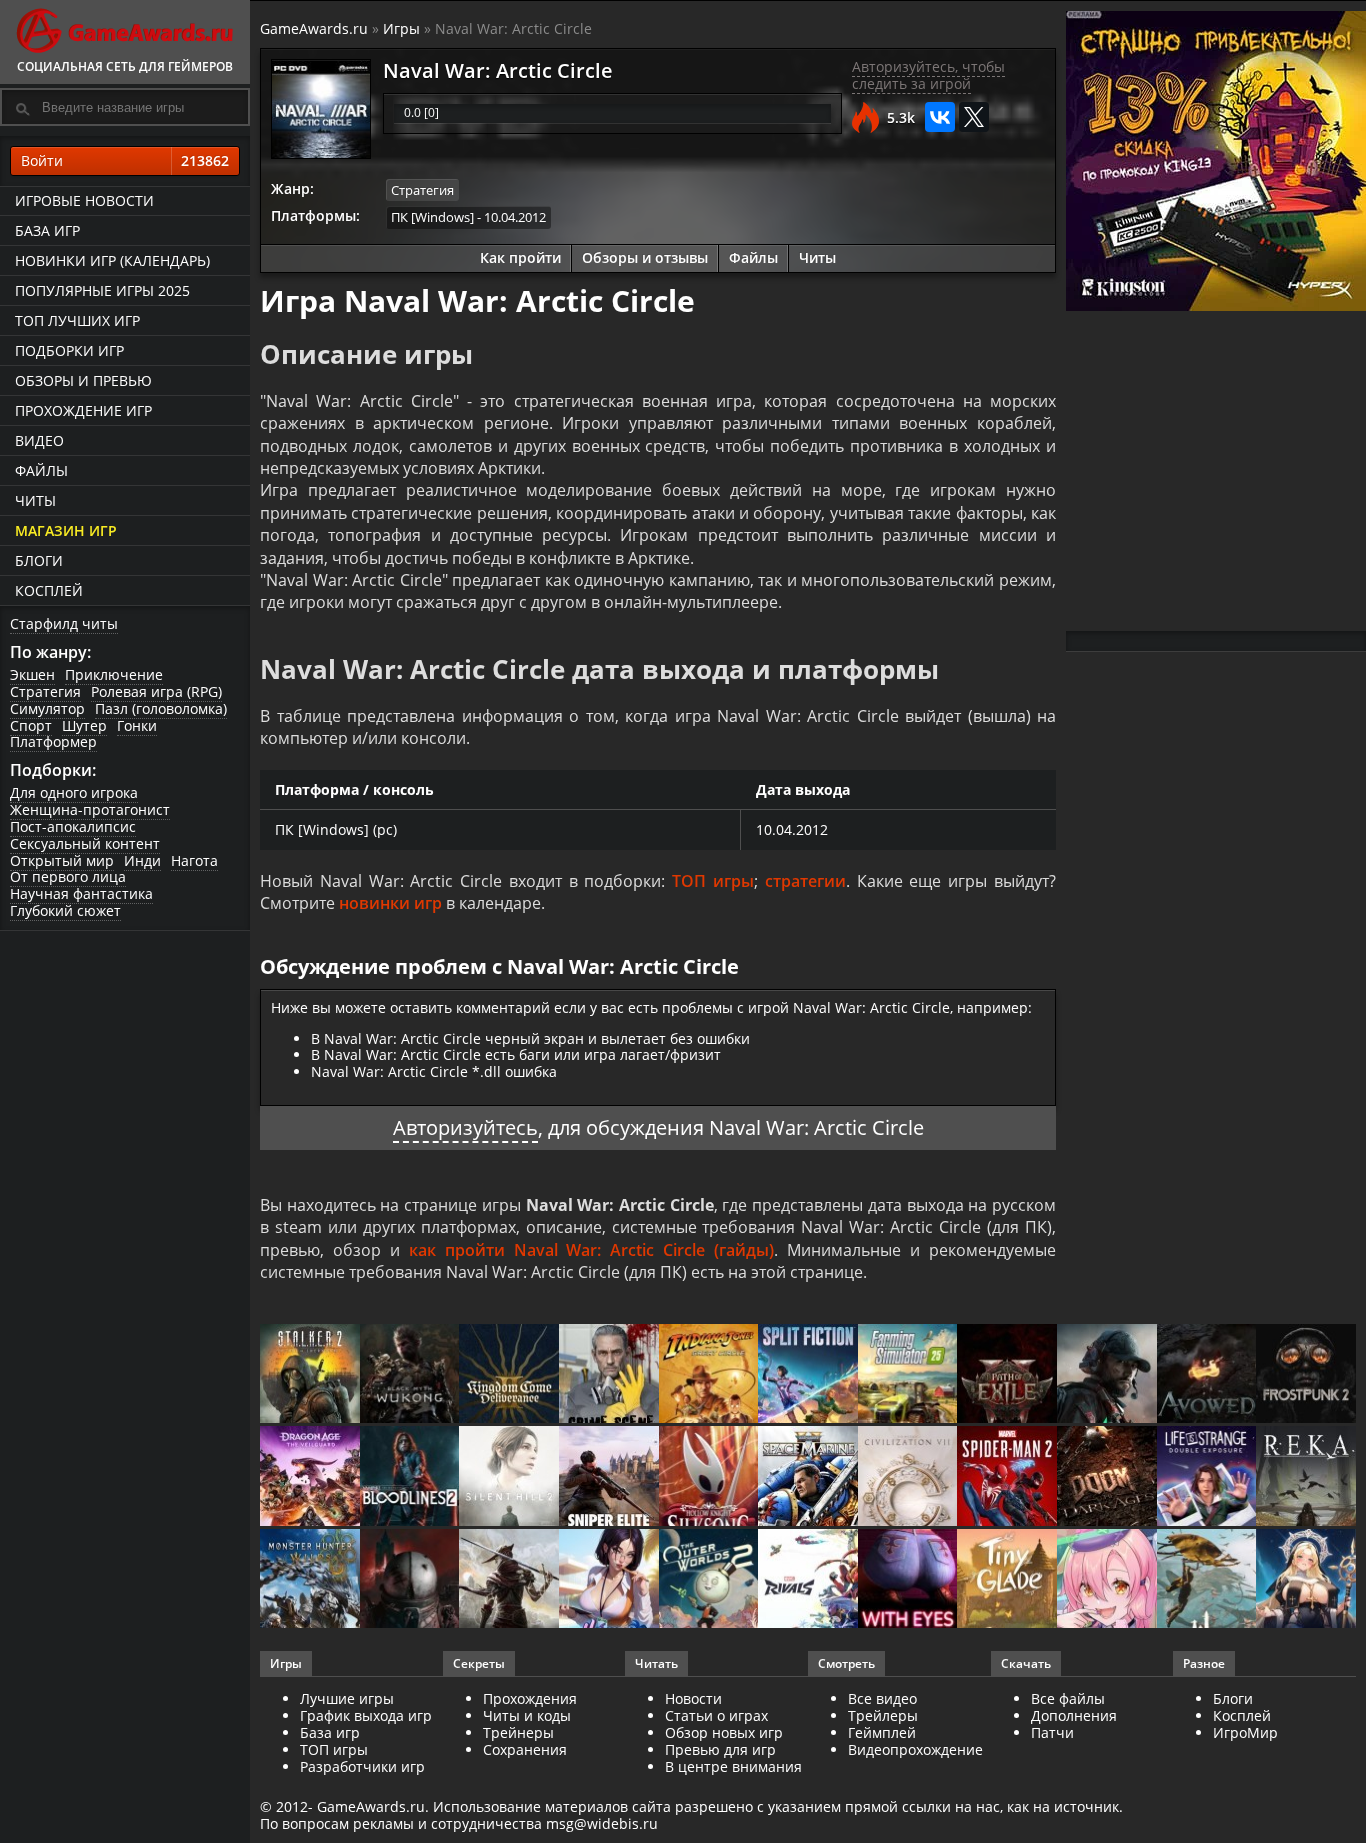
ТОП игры (713, 881)
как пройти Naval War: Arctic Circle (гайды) (592, 1250)
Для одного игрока (74, 792)
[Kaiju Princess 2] (1107, 1580)
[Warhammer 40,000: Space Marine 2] (808, 1477)
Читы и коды (527, 1715)
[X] (974, 117)
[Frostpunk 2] (1306, 1375)
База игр (47, 230)
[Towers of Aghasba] (1207, 1580)
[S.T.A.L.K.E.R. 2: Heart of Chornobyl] (310, 1375)
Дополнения (1074, 1715)
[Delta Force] (1107, 1375)
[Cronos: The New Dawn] (410, 1580)
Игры (401, 28)
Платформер (53, 741)
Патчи (1052, 1732)
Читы (35, 500)
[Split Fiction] (808, 1375)
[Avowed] (1207, 1375)
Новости (693, 1698)
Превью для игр (720, 1749)
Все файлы (1068, 1698)
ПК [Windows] (432, 217)
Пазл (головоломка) (161, 708)
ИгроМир (1245, 1732)
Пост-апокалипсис (73, 826)
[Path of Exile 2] (1007, 1375)
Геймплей (882, 1732)
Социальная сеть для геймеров (125, 66)
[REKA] (1306, 1477)
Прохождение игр (83, 410)
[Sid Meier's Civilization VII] (908, 1477)
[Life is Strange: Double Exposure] (1207, 1477)
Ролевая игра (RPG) (156, 691)
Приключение (114, 674)
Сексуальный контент (85, 843)
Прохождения (530, 1698)
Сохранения (525, 1749)
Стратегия (45, 691)
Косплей (49, 590)
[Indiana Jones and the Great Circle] (709, 1375)
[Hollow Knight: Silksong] (709, 1477)
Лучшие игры (347, 1698)
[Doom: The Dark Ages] (1107, 1477)
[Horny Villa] (609, 1580)
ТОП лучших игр (77, 320)
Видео (39, 440)
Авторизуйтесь (465, 1127)
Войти (125, 160)
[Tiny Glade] (1007, 1580)
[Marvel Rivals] (808, 1580)
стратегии (805, 881)
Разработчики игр (362, 1766)
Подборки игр (69, 350)
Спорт (31, 725)
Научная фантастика (81, 893)
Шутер (84, 725)
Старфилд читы (64, 623)
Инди (142, 860)
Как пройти (520, 257)
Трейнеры (518, 1732)
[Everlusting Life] (1306, 1580)
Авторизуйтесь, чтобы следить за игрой (928, 75)
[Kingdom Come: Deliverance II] (509, 1375)
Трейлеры (883, 1715)
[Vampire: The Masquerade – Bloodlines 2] (410, 1477)
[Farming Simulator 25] (908, 1375)
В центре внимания (733, 1766)
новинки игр (390, 903)
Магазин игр (66, 530)
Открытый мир (62, 860)
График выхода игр (366, 1715)
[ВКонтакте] (940, 117)
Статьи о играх (716, 1715)
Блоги (39, 560)
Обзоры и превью (83, 380)
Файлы (41, 470)
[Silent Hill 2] (509, 1477)
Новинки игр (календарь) (112, 260)
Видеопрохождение (915, 1749)
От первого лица (68, 876)
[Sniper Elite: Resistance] (609, 1477)
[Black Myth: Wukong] (410, 1375)
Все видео (882, 1698)
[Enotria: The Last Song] (509, 1580)
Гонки (137, 725)
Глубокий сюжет (65, 910)
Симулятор (47, 708)
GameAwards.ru (314, 28)
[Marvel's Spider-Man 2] (1007, 1477)
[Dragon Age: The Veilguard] (310, 1477)
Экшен (32, 674)
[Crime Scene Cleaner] (609, 1375)
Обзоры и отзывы (645, 257)
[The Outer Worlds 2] (709, 1580)
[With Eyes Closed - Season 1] (908, 1580)
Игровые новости (84, 200)
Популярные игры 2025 (102, 290)
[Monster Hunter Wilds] (310, 1580)
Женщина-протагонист (90, 809)
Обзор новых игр (724, 1732)
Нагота (194, 860)
